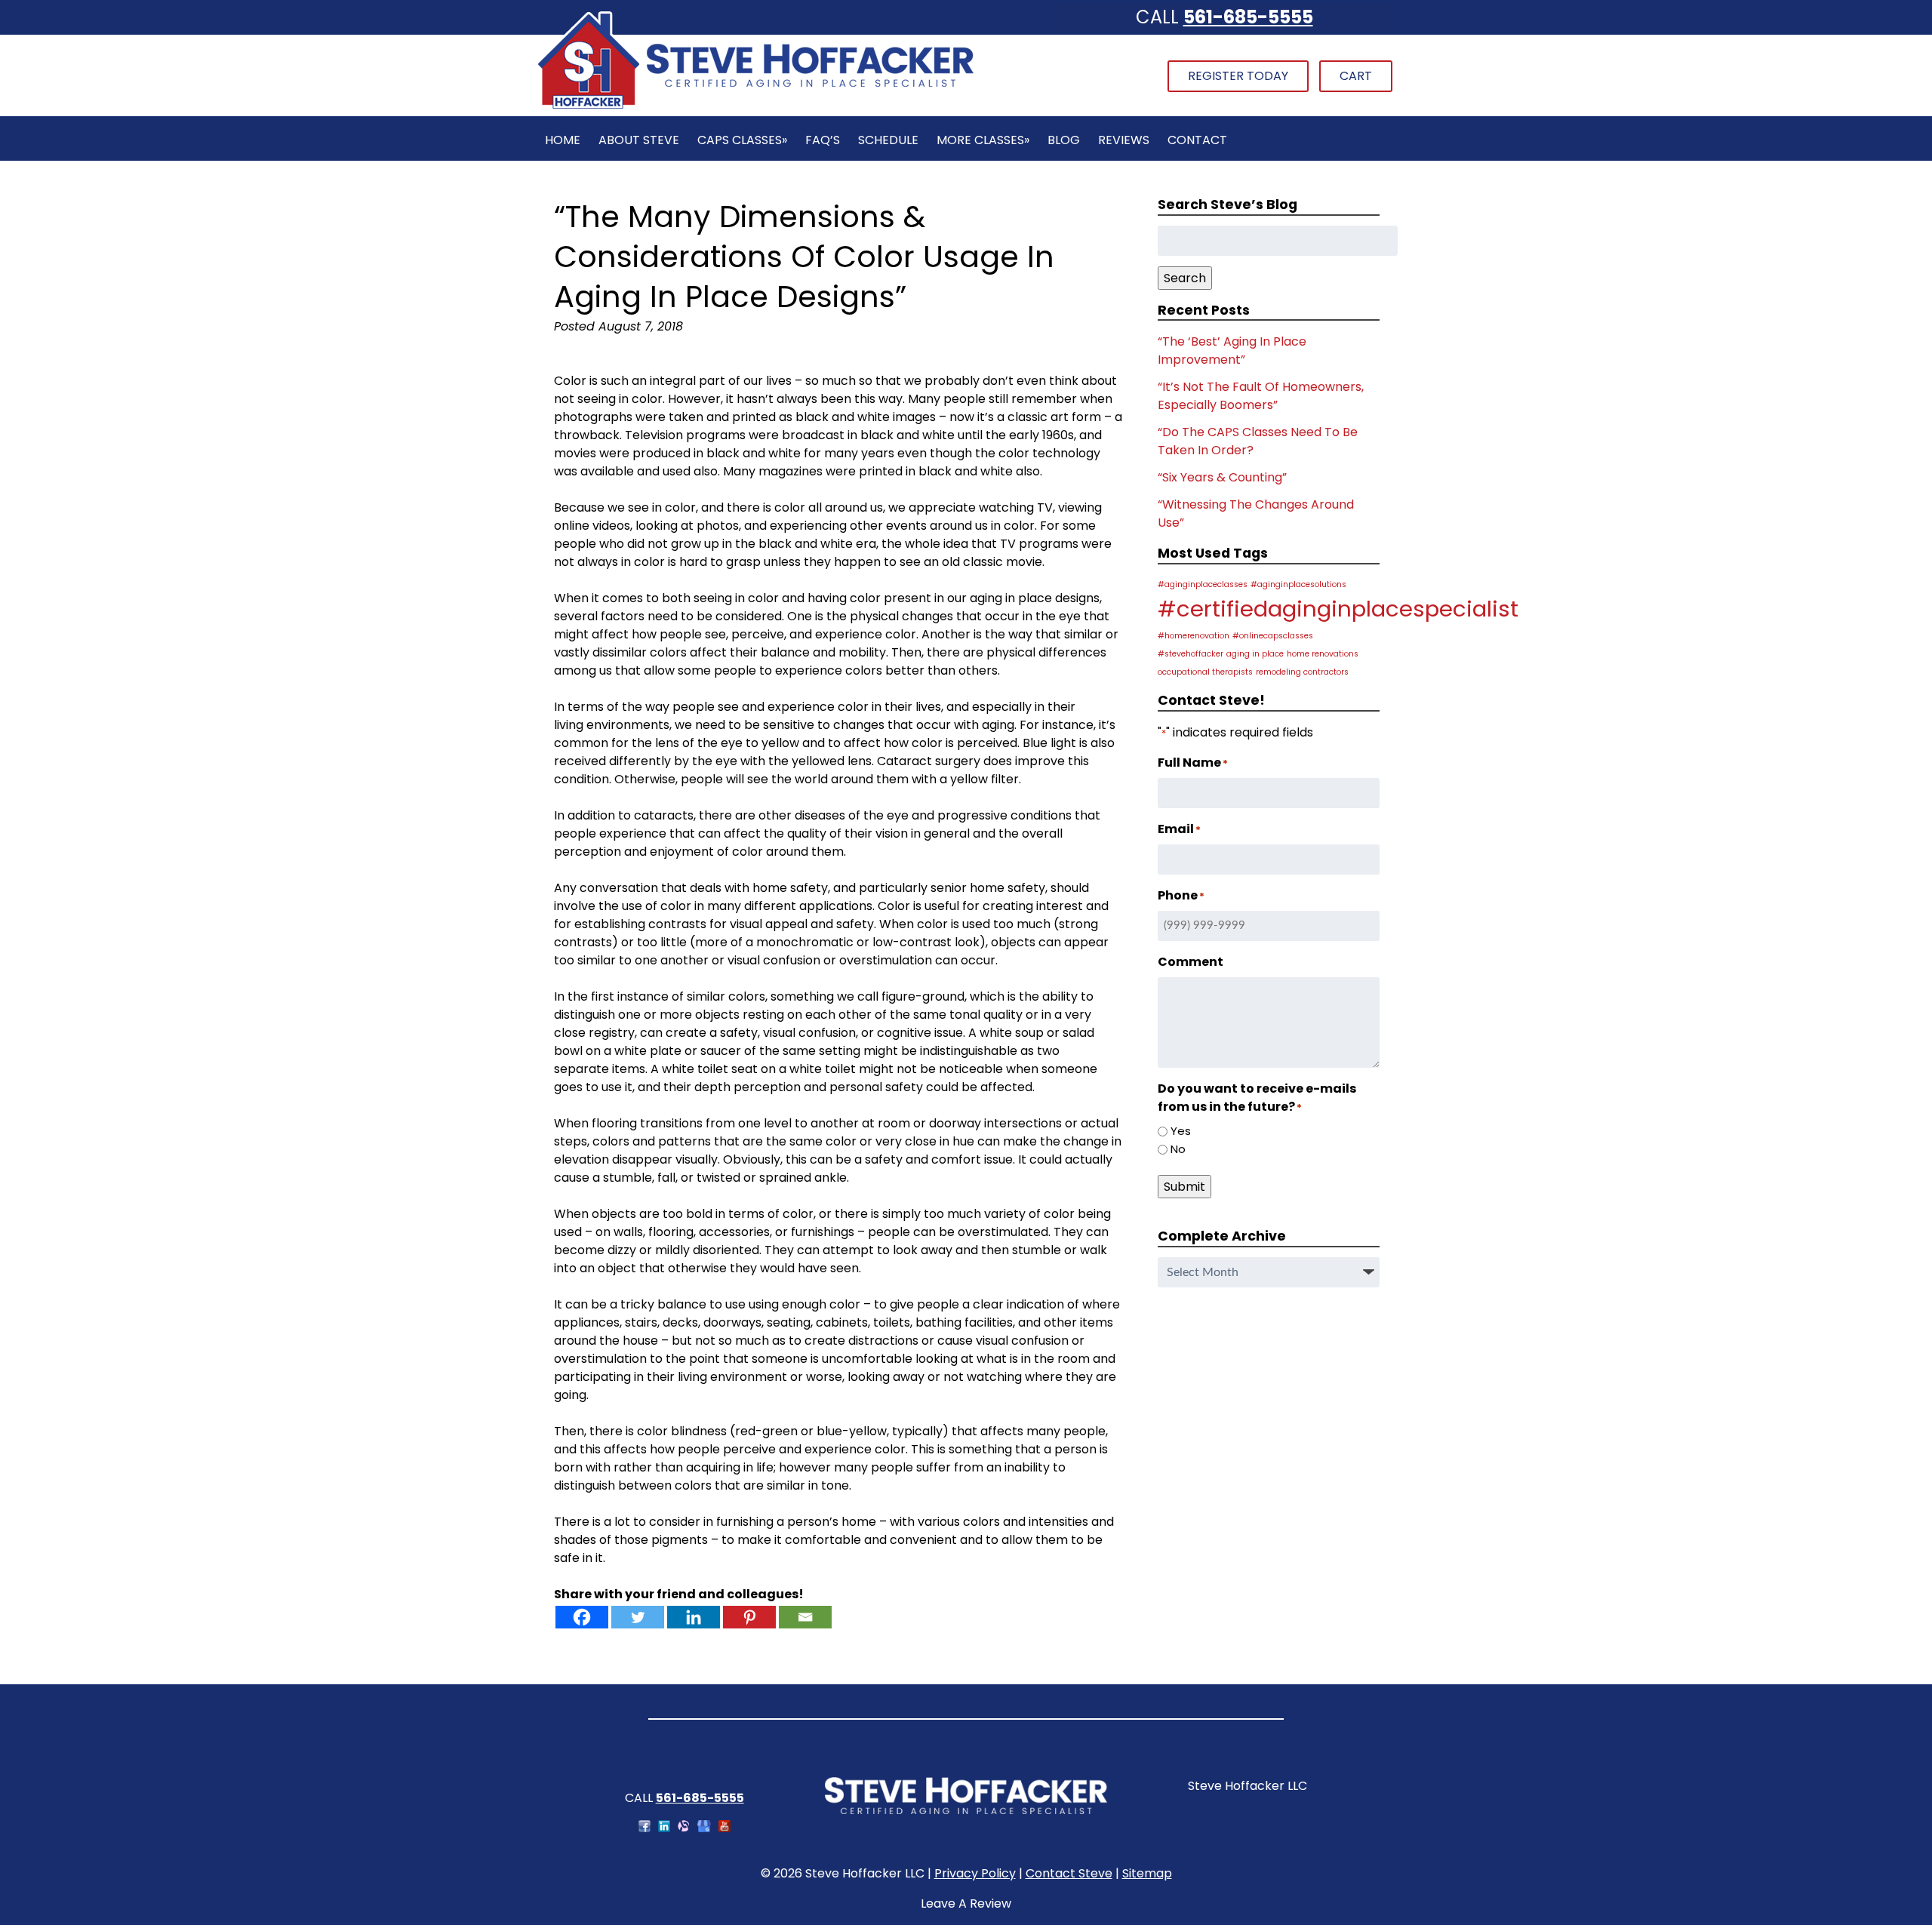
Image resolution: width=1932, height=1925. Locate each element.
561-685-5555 (1248, 17)
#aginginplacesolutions (1298, 584)
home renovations (1323, 654)
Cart (1356, 76)
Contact (1197, 140)
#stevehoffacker (1191, 654)
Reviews (1124, 140)
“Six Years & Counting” (1222, 477)
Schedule (888, 140)
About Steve (639, 140)
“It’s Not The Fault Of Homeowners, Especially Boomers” (1261, 396)
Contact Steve (1069, 1873)
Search (1185, 278)
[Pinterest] (749, 1617)
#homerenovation (1194, 636)
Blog (1064, 140)
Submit (1184, 1187)
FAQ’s (823, 140)
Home (563, 140)
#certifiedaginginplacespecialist (1338, 609)
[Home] (755, 107)
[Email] (805, 1617)
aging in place (1255, 654)
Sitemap (1147, 1873)
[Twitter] (638, 1617)
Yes (1181, 1131)
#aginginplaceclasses (1203, 584)
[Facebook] (582, 1617)
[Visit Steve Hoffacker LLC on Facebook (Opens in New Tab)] (645, 1828)
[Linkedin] (694, 1617)
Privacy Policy (975, 1873)
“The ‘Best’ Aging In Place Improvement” (1232, 351)
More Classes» (983, 140)
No (1178, 1149)
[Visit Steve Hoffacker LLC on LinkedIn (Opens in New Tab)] (664, 1828)
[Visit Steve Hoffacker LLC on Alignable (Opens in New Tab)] (684, 1828)
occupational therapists (1205, 672)
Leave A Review (966, 1903)
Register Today (1238, 76)
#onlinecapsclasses (1273, 636)
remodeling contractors (1302, 672)
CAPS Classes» (742, 140)
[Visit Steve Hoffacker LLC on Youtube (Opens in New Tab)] (724, 1828)
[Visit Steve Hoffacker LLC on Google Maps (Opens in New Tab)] (704, 1828)
